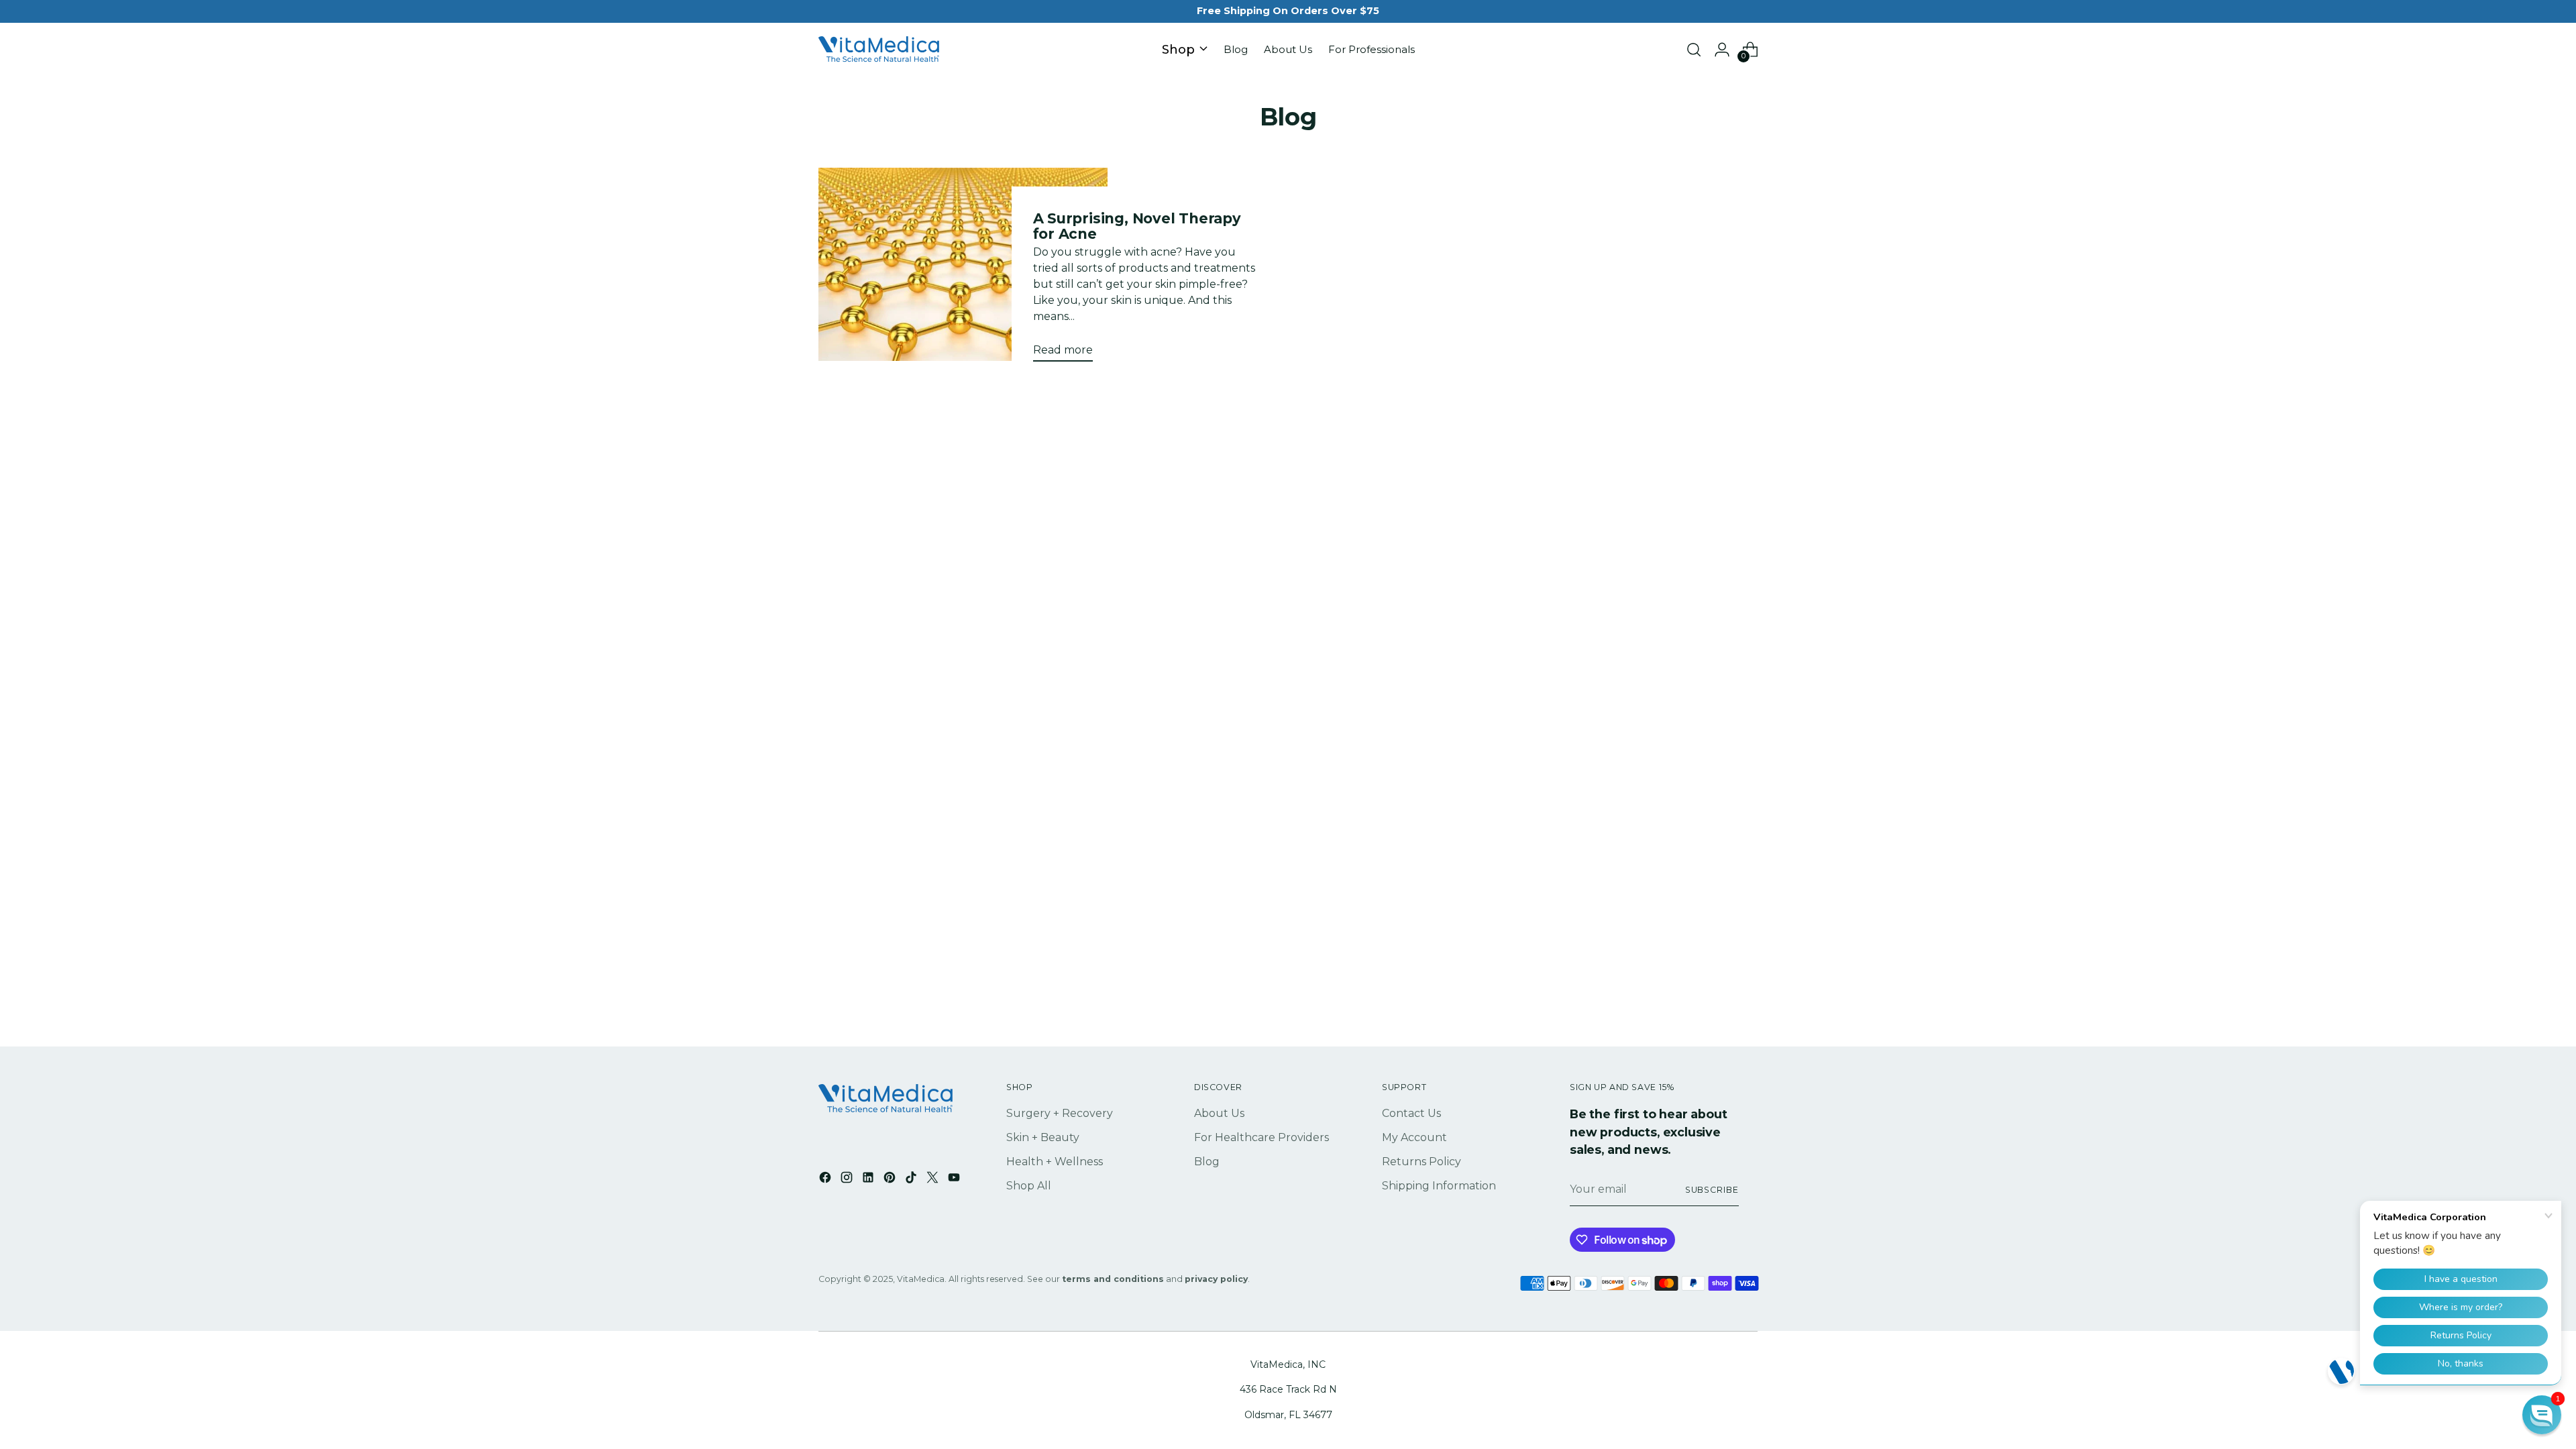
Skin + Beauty (1043, 1137)
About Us (1219, 1113)
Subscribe (1712, 1190)
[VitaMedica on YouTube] (955, 1180)
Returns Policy (1421, 1162)
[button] (2542, 1415)
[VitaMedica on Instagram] (848, 1180)
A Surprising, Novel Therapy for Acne (1137, 226)
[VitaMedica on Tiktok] (912, 1180)
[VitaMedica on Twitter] (934, 1180)
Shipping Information (1439, 1186)
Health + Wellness (1055, 1162)
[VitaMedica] (879, 50)
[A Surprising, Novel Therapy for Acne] (963, 270)
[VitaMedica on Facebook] (826, 1180)
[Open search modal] (1694, 50)
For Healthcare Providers (1262, 1137)
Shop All (1029, 1186)
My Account (1414, 1137)
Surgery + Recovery (1060, 1113)
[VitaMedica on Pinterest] (891, 1180)
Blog (1207, 1162)
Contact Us (1411, 1113)
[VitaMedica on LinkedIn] (869, 1180)
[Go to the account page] (1722, 50)
